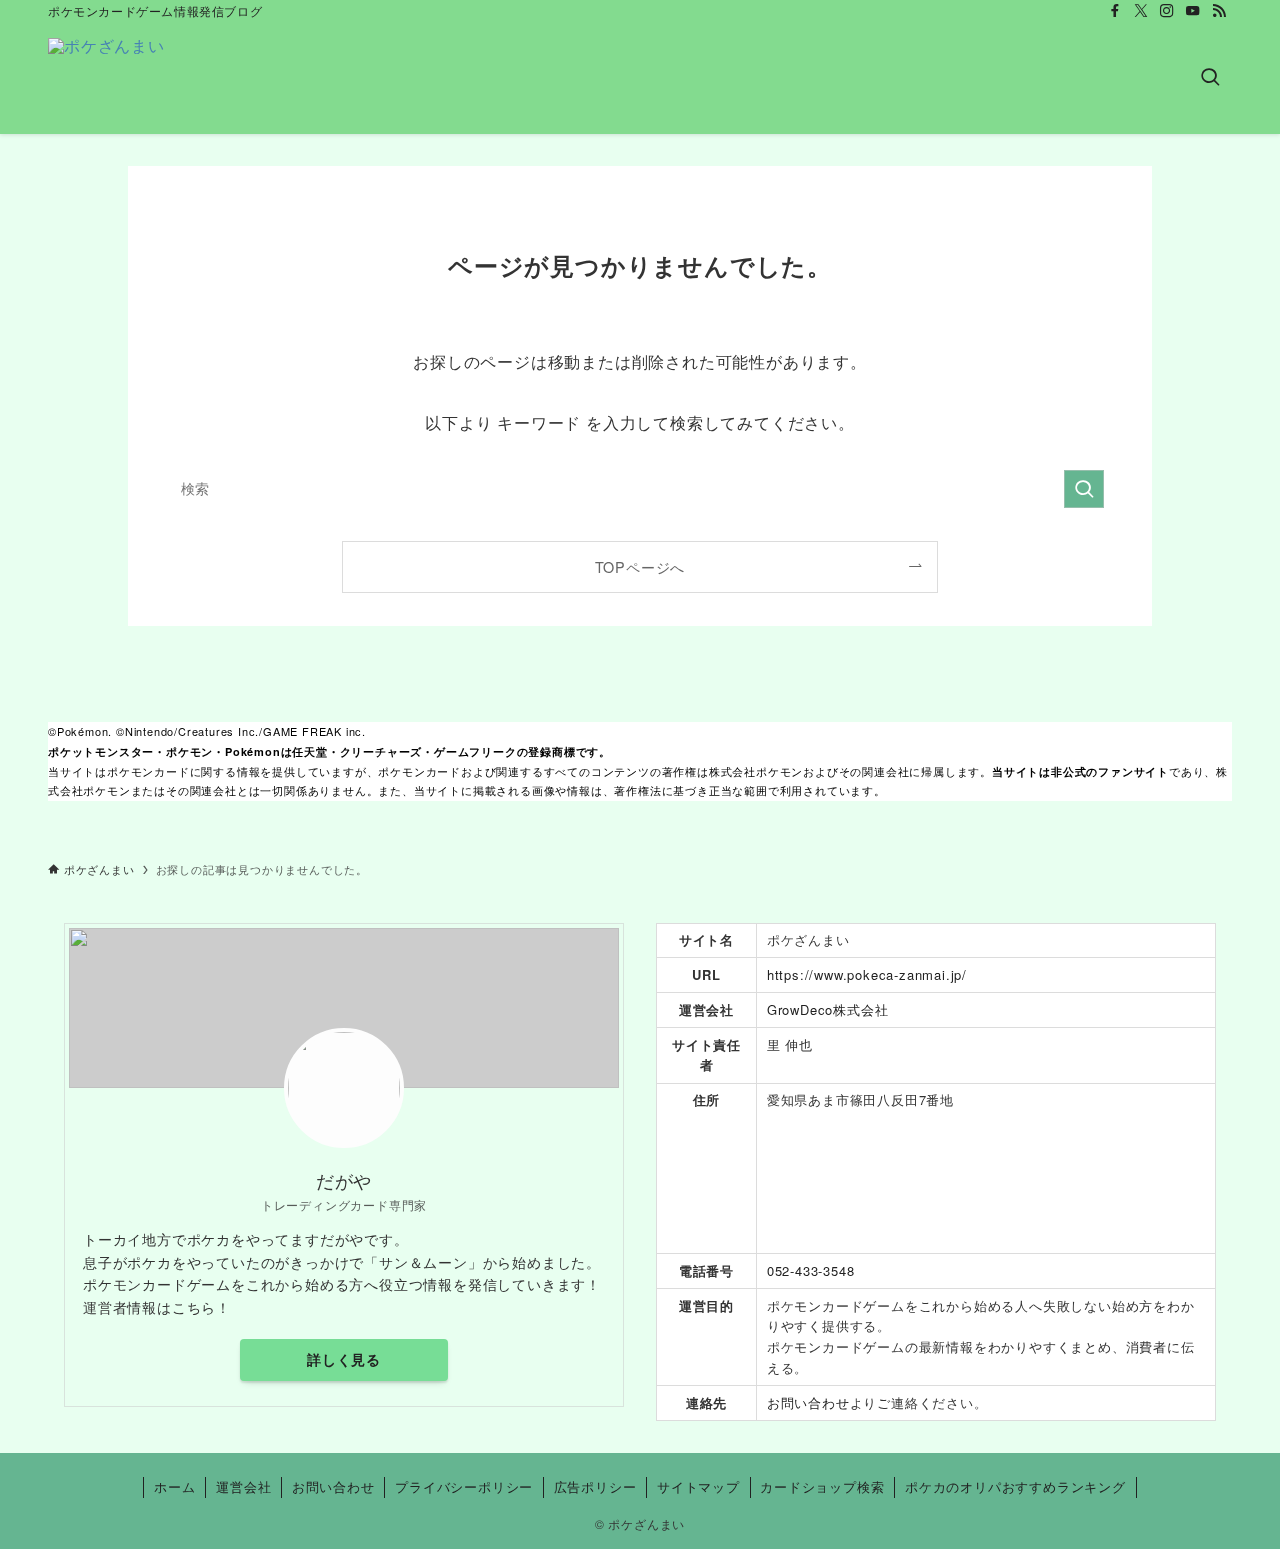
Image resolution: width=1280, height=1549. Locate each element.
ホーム (174, 1486)
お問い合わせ (808, 1402)
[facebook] (1115, 11)
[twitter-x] (1141, 11)
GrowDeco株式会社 (828, 1009)
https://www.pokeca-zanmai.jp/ (867, 974)
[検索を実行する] (1084, 489)
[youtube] (1193, 11)
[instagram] (1167, 11)
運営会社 (243, 1486)
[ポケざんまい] (106, 78)
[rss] (1219, 11)
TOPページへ (640, 566)
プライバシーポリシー (464, 1486)
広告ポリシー (595, 1486)
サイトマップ (698, 1486)
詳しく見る (344, 1359)
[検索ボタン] (1210, 78)
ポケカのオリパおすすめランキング (1015, 1486)
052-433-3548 (811, 1270)
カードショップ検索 (822, 1486)
